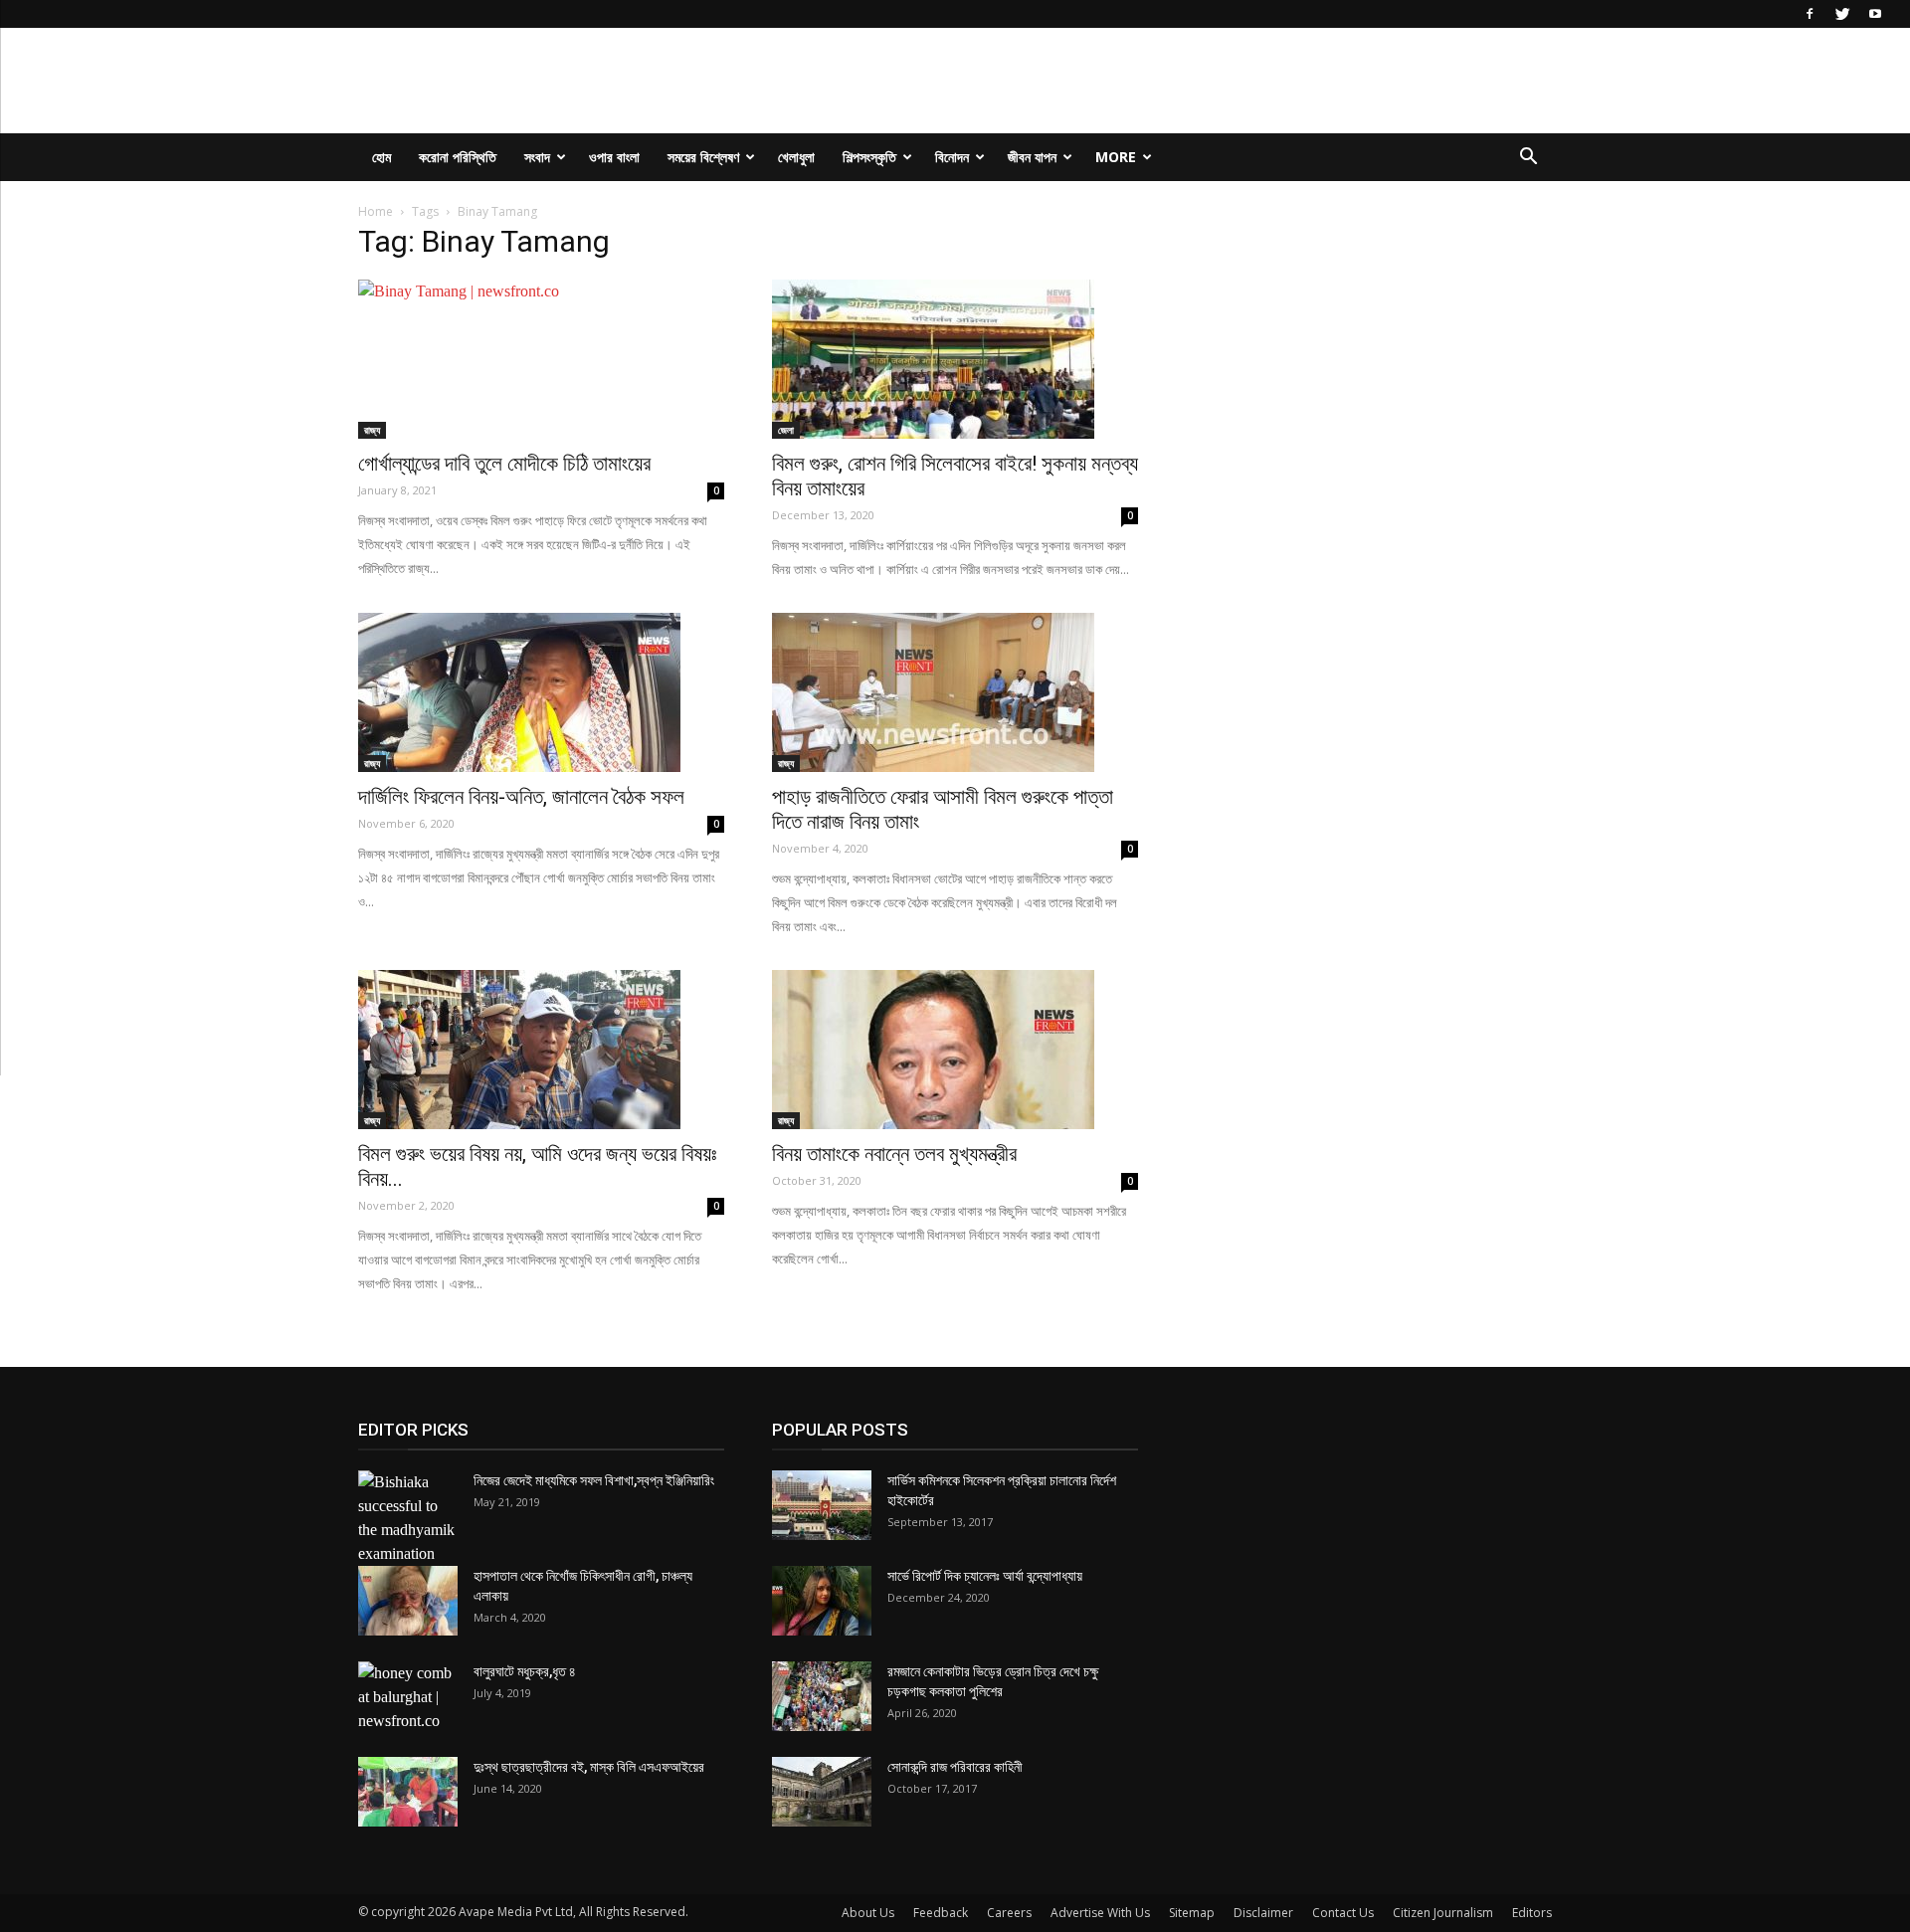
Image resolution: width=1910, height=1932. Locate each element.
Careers (1009, 1913)
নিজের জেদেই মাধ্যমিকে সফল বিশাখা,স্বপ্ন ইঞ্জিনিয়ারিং (594, 1480)
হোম (382, 157)
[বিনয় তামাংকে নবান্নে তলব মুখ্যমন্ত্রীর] (955, 1050)
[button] (1528, 158)
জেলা (786, 430)
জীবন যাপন (1032, 157)
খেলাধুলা (796, 157)
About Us (868, 1913)
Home (376, 211)
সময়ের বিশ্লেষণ (703, 157)
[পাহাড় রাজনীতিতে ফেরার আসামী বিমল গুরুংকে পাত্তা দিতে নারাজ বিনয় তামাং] (955, 692)
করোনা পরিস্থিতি (458, 157)
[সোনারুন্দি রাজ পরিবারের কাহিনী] (822, 1792)
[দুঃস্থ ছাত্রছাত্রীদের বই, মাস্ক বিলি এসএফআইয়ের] (408, 1792)
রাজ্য (372, 430)
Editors (1532, 1913)
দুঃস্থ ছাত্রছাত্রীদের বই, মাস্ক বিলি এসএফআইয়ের (589, 1767)
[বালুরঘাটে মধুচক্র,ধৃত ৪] (408, 1697)
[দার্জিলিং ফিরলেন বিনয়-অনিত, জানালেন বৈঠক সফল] (541, 692)
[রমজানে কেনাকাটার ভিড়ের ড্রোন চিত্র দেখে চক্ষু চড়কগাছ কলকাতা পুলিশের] (822, 1696)
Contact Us (1343, 1913)
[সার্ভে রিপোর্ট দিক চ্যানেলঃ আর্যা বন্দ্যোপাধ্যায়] (822, 1601)
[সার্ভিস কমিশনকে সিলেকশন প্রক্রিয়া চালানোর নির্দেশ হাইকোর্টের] (822, 1505)
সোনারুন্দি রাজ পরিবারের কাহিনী (955, 1767)
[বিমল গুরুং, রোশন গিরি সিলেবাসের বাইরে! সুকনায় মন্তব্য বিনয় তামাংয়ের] (955, 359)
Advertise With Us (1100, 1913)
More (1116, 157)
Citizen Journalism (1443, 1913)
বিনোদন (952, 157)
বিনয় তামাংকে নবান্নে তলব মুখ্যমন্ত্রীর (894, 1154)
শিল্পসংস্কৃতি (869, 157)
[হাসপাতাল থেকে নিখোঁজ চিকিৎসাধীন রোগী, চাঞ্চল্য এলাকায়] (408, 1601)
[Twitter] (1842, 14)
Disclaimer (1263, 1913)
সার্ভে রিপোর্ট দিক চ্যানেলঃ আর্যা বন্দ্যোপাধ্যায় (985, 1576)
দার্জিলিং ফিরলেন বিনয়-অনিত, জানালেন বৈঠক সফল (521, 797)
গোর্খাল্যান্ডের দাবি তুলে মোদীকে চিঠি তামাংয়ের (504, 464)
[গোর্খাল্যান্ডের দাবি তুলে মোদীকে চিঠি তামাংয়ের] (541, 359)
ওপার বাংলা (614, 157)
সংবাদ (537, 157)
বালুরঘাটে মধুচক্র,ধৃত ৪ (525, 1671)
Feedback (941, 1913)
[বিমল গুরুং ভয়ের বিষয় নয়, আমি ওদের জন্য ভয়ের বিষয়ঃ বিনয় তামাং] (541, 1050)
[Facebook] (1810, 14)
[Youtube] (1875, 14)
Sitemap (1192, 1913)
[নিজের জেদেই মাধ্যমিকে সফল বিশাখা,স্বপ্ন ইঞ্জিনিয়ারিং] (408, 1518)
